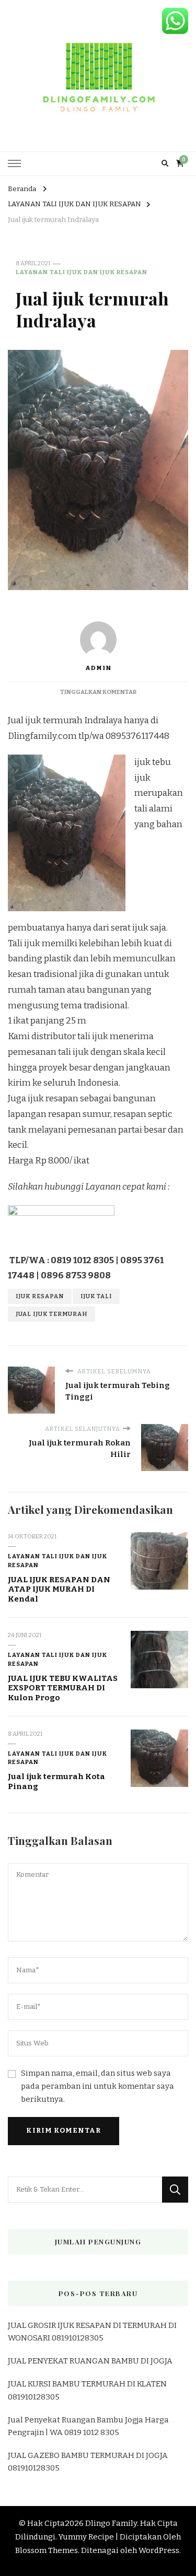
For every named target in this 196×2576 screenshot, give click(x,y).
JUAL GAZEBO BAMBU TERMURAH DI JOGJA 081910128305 (88, 2462)
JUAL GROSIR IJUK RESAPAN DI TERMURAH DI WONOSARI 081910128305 (92, 2332)
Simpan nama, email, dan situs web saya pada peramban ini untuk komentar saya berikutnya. (97, 2086)
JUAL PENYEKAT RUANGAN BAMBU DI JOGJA (90, 2361)
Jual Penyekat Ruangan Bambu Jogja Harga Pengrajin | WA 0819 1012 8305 (88, 2426)
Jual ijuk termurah (51, 1314)
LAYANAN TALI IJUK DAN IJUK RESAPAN (82, 272)
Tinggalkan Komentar (98, 692)
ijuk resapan (40, 1296)
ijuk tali (96, 1296)
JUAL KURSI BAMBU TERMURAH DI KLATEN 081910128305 (87, 2390)
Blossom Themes (47, 2550)
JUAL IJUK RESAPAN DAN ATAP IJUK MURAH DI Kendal (59, 1589)
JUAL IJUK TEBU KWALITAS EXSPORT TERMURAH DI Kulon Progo (63, 1688)
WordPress (159, 2550)
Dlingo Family (111, 2523)
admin (98, 668)
